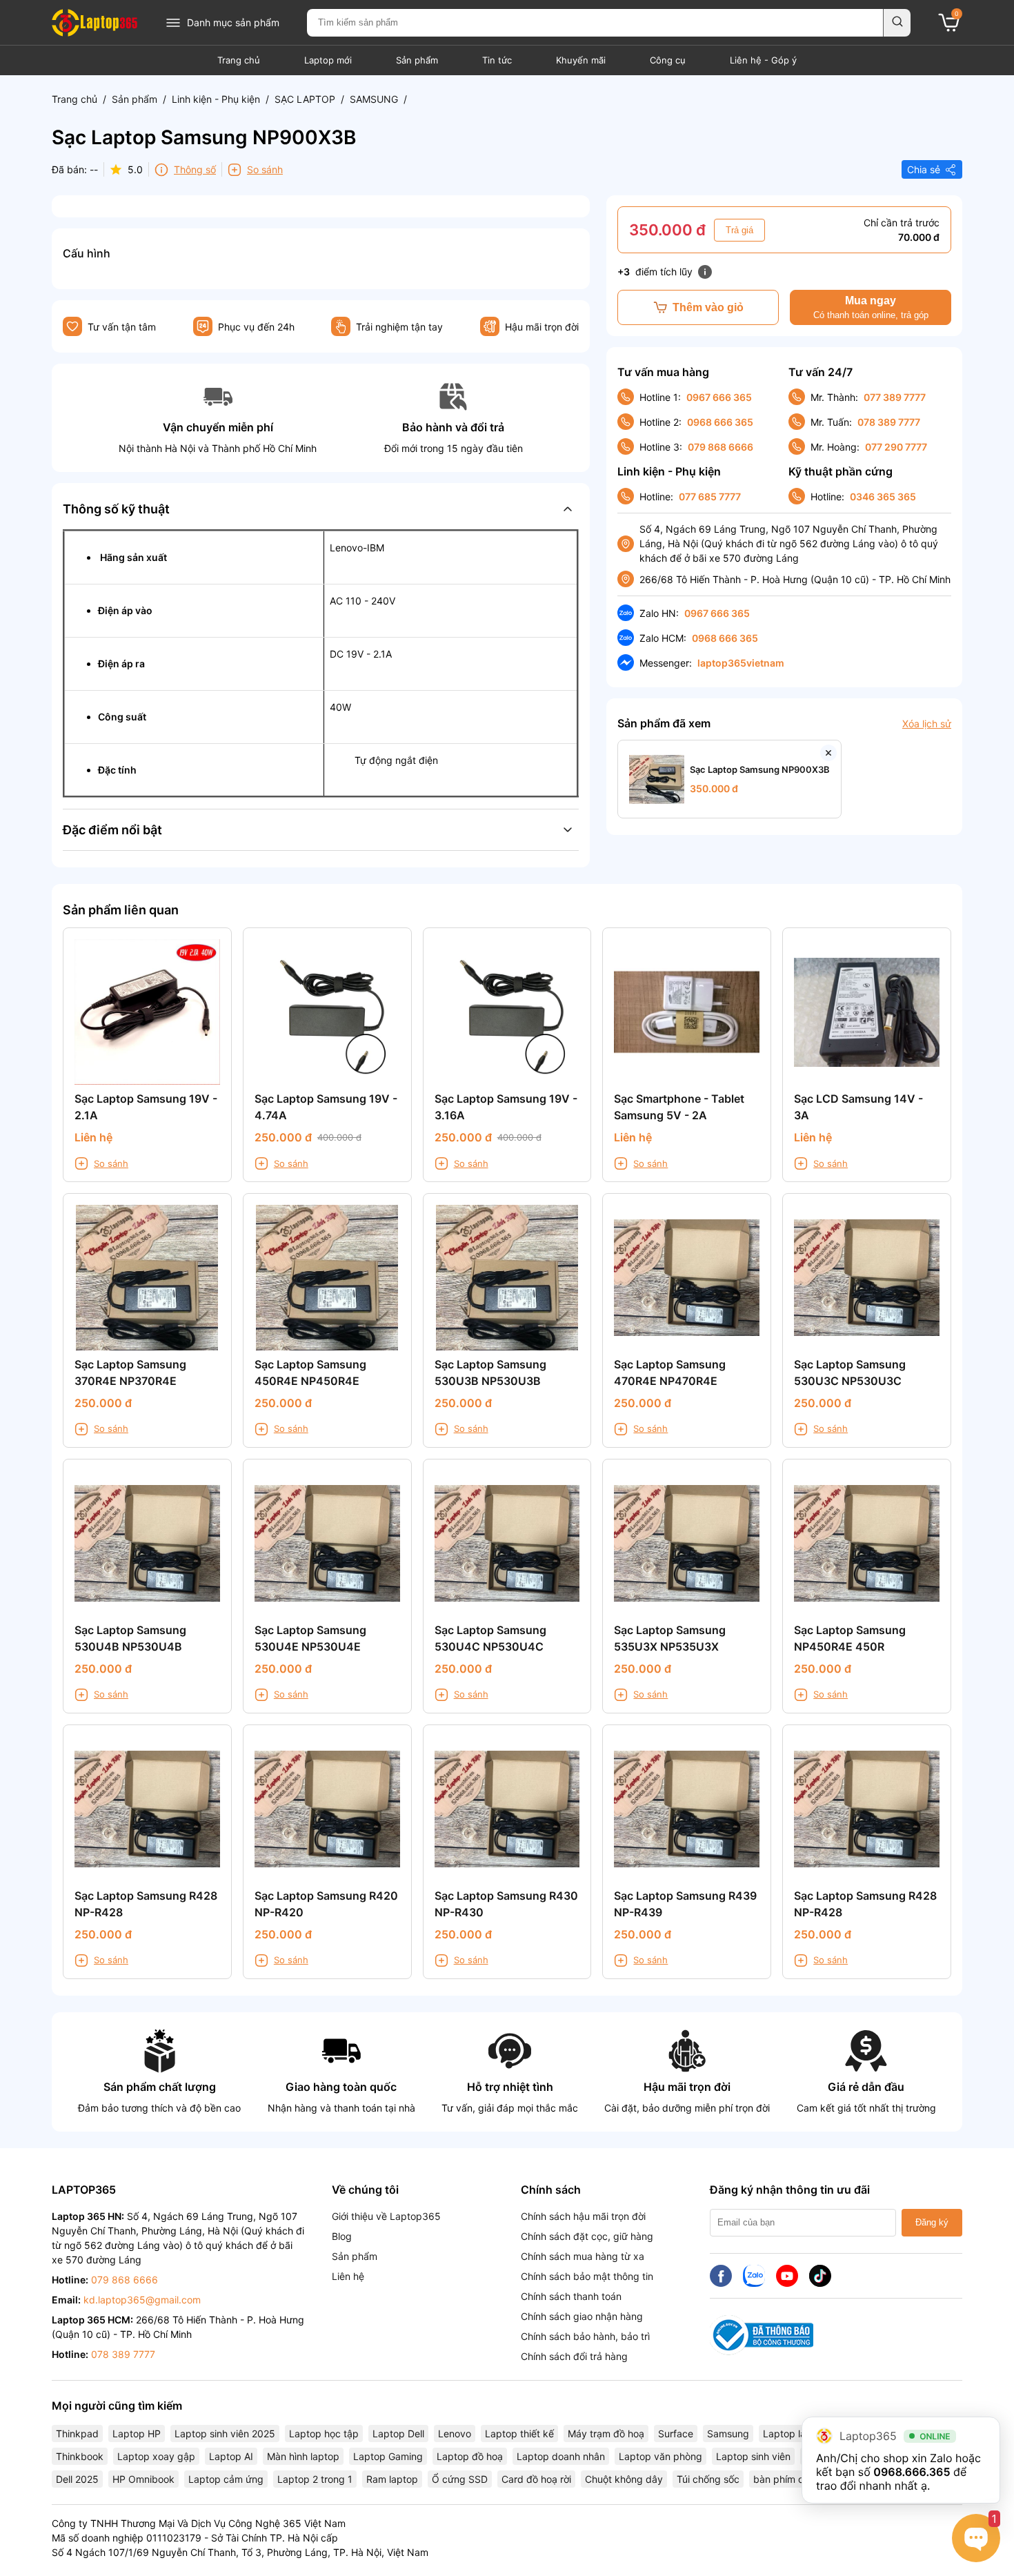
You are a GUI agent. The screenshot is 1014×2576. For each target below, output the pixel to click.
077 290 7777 (896, 447)
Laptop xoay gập (156, 2456)
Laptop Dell (398, 2434)
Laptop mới (328, 60)
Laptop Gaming (388, 2456)
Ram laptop (392, 2479)
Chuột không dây (624, 2479)
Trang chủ (239, 60)
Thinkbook (80, 2456)
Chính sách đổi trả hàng (574, 2356)
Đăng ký (932, 2222)
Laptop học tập (324, 2434)
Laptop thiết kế (519, 2434)
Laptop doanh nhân (561, 2456)
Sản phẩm (417, 60)
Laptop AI (231, 2456)
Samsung (728, 2434)
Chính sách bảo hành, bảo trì (585, 2336)
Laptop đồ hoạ (470, 2456)
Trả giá (739, 230)
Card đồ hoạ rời (536, 2479)
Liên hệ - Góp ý (763, 60)
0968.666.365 (912, 2472)
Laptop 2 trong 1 (315, 2479)
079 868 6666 (720, 447)
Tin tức (497, 60)
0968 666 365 (720, 422)
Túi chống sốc (708, 2479)
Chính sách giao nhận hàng (582, 2316)
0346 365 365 (883, 496)
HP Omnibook (143, 2479)
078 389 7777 (889, 422)
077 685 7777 (710, 496)
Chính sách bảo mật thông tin (587, 2276)
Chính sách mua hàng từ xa (583, 2256)
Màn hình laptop (303, 2456)
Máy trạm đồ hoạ (606, 2434)
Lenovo (455, 2434)
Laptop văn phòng (660, 2456)
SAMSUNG (374, 99)
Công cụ (668, 60)
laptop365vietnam (741, 663)
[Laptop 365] (95, 23)
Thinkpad (77, 2434)
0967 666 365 (719, 397)
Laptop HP (137, 2434)
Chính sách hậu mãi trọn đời (583, 2216)
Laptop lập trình (799, 2434)
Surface (676, 2434)
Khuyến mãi (581, 60)
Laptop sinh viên (753, 2456)
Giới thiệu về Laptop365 (386, 2216)
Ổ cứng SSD (460, 2479)
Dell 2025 (77, 2479)
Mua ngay (871, 307)
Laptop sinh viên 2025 (225, 2434)
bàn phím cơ (781, 2479)
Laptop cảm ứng (226, 2479)
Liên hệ (348, 2276)
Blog (342, 2236)
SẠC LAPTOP (305, 99)
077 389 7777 (895, 397)
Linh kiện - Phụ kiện (216, 99)
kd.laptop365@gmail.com (142, 2300)
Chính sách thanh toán (571, 2296)
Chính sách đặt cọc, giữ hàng (587, 2236)
